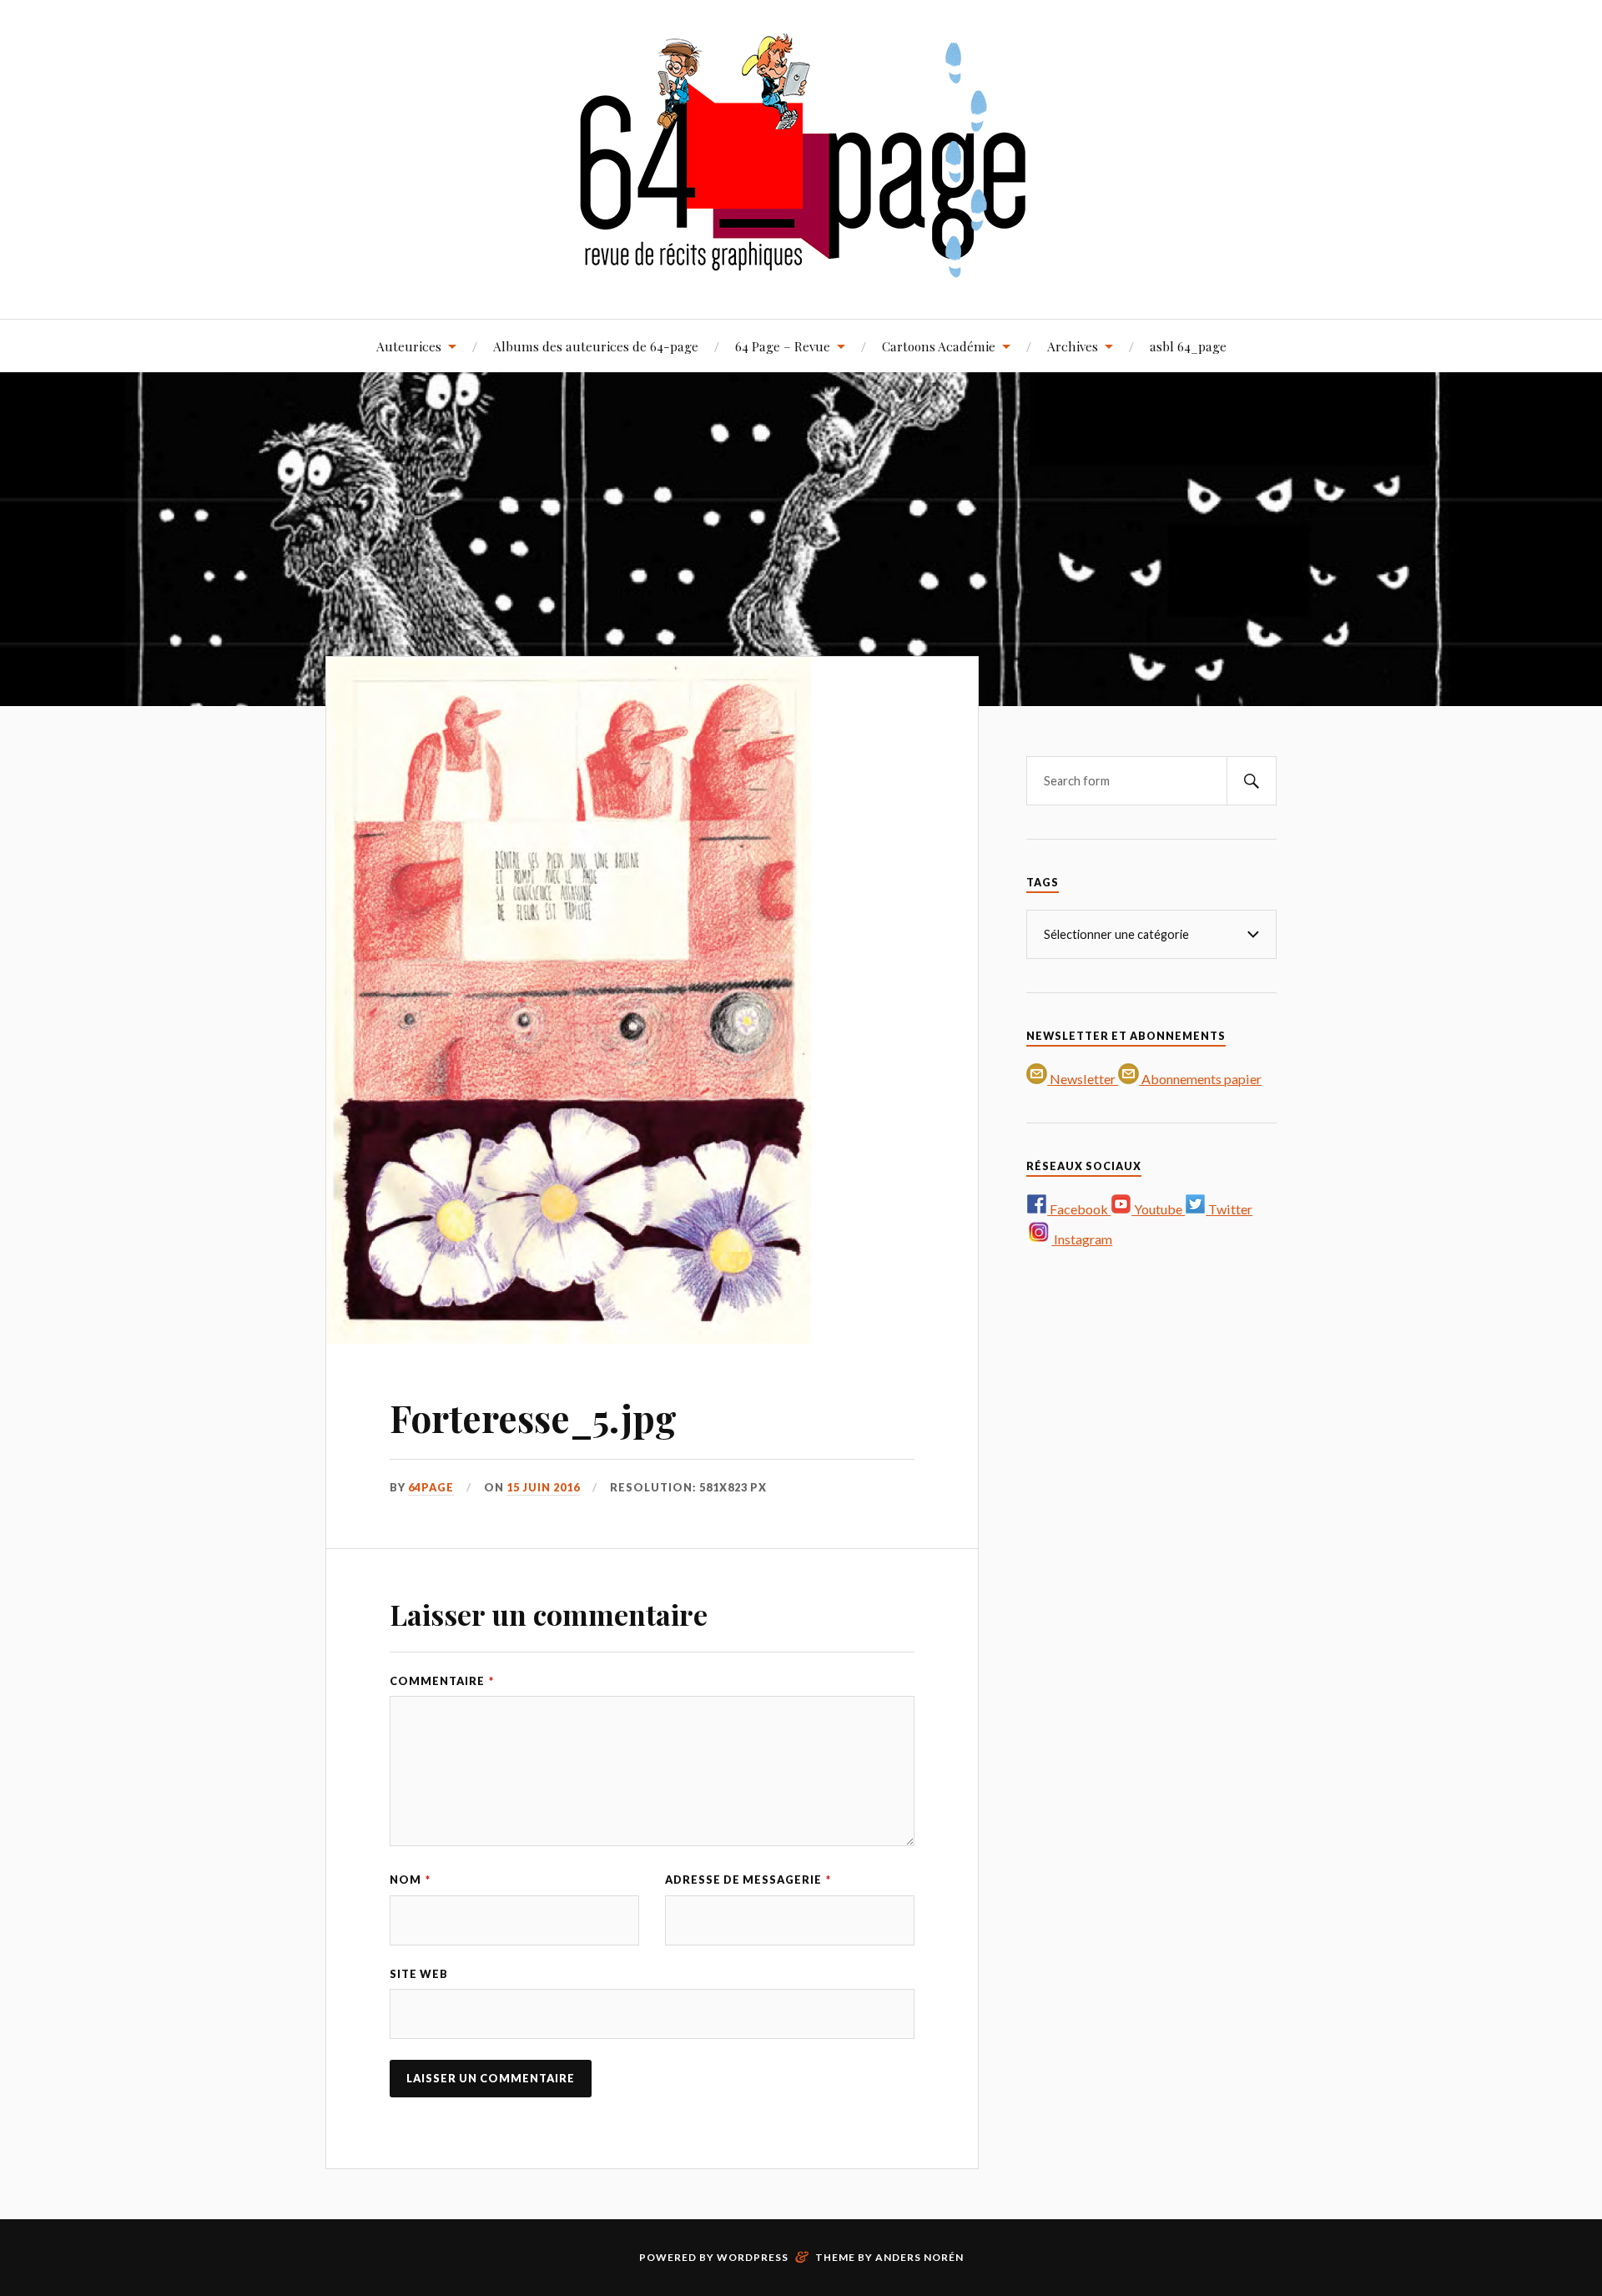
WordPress (753, 2257)
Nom (410, 1880)
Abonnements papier (1200, 1079)
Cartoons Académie (939, 346)
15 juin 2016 (543, 1487)
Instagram (1082, 1239)
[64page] (801, 268)
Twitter (1229, 1209)
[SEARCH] (1252, 781)
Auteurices (409, 346)
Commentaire (442, 1681)
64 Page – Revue (783, 346)
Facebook (1079, 1209)
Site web (419, 1974)
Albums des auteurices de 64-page (596, 346)
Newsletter (1083, 1079)
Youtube (1158, 1209)
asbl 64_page (1188, 346)
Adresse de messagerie (748, 1880)
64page (431, 1487)
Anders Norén (919, 2257)
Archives (1073, 346)
